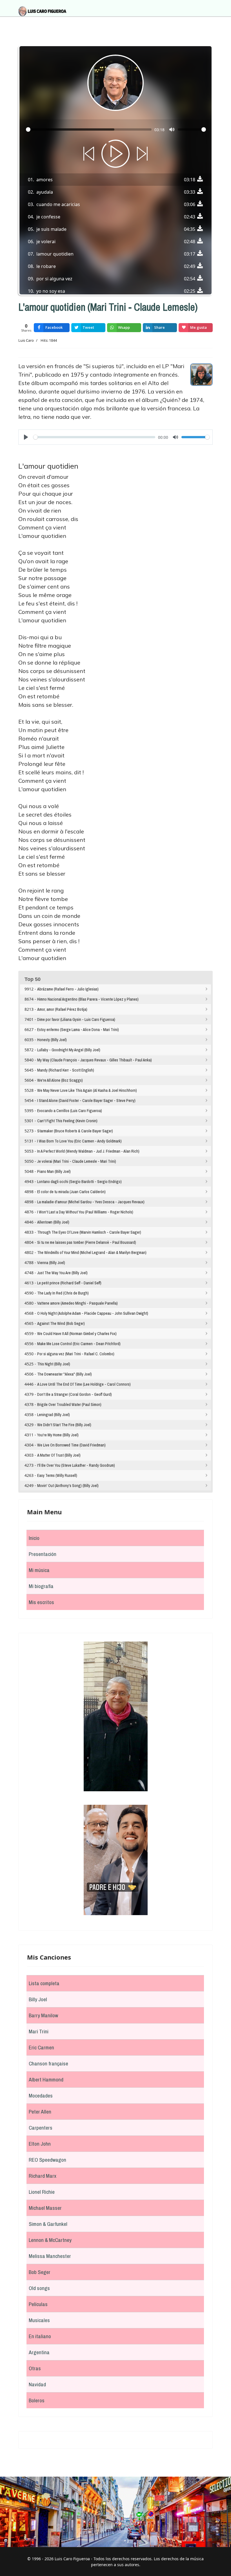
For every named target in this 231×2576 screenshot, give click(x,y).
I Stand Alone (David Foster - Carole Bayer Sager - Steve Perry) (86, 1101)
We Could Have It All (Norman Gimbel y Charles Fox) (77, 1334)
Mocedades (41, 2096)
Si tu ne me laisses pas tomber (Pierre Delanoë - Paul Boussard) (87, 1242)
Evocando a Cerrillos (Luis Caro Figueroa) (70, 1111)
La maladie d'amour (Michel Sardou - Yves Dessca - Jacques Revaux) (91, 1202)
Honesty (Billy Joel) (52, 1040)
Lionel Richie (42, 2192)
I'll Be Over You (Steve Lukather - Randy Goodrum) (76, 1465)
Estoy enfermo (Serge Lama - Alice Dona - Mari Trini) (78, 1030)
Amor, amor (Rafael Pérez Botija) (62, 1009)
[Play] (115, 154)
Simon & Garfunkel (48, 2224)
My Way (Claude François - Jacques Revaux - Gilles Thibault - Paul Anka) (95, 1060)
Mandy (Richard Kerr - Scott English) (66, 1070)
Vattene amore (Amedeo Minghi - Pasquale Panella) (77, 1303)
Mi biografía (41, 1586)
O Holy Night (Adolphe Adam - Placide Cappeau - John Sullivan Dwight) (93, 1313)
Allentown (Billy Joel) (53, 1222)
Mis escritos (41, 1602)
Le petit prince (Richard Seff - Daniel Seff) (69, 1283)
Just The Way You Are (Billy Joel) (62, 1273)
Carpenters (41, 2128)
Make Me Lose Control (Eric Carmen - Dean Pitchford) (79, 1344)
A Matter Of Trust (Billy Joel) (59, 1455)
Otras (35, 2368)
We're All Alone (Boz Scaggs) (60, 1080)
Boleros (37, 2400)
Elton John (40, 2144)
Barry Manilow (43, 2015)
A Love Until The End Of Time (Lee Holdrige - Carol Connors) (84, 1384)
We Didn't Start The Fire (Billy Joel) (64, 1425)
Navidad (37, 2384)
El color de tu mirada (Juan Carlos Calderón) (71, 1192)
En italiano (40, 2336)
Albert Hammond (46, 2079)
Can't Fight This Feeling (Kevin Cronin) (67, 1121)
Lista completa (44, 1983)
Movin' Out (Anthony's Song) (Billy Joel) (68, 1486)
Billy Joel (38, 1999)
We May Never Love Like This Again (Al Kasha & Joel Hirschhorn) (87, 1090)
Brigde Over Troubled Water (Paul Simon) (69, 1405)
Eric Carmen (41, 2047)
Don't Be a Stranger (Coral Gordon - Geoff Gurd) (75, 1394)
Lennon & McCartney (50, 2240)
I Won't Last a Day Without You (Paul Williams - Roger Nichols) (85, 1212)
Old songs (39, 2288)
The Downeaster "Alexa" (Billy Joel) (65, 1374)
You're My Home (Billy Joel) (58, 1435)
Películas (38, 2304)
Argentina (39, 2352)
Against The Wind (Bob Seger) (61, 1323)
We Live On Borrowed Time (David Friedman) (71, 1445)
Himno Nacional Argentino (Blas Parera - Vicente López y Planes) (88, 999)
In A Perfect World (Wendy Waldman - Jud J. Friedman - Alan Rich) (88, 1151)
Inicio (34, 1538)
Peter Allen (40, 2112)
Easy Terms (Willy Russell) (57, 1475)
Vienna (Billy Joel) (51, 1263)
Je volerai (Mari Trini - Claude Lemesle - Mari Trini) (77, 1161)
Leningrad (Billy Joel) (54, 1415)
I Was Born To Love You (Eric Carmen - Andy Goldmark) (79, 1141)
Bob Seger (40, 2272)
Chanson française (48, 2063)
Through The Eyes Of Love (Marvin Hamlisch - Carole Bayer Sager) (89, 1232)
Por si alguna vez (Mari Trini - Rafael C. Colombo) (76, 1354)
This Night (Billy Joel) (54, 1364)
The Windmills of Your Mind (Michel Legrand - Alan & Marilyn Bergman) (92, 1253)
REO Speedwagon (47, 2160)
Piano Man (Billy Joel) (54, 1171)
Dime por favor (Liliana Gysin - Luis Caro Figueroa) (76, 1019)
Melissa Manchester (50, 2256)
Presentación (43, 1554)
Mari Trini (39, 2031)
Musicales (39, 2320)
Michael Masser (45, 2208)
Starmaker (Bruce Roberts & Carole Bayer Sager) (75, 1131)
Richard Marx (43, 2176)
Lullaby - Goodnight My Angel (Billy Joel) (69, 1050)
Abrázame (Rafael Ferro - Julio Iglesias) (68, 989)
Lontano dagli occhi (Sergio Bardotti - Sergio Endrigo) (79, 1182)
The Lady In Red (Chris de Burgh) (63, 1293)
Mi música (39, 1570)
